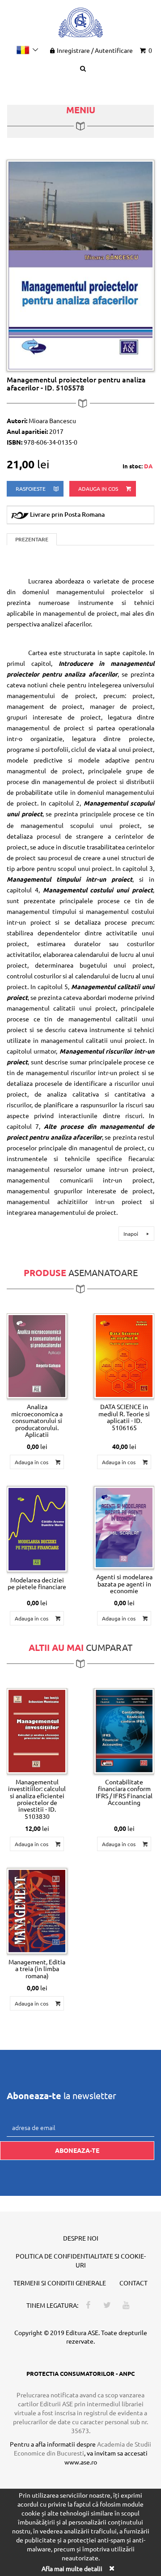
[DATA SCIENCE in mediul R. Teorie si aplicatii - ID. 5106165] (124, 1356)
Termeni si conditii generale (60, 2283)
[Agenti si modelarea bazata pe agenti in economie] (124, 1528)
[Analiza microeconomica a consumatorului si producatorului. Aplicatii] (37, 1356)
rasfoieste (31, 489)
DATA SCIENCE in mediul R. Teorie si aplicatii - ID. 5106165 (124, 1417)
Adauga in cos (99, 489)
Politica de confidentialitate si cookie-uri (81, 2260)
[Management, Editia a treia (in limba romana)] (37, 1911)
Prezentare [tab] (32, 539)
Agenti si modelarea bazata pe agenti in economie (124, 1584)
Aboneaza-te (77, 2150)
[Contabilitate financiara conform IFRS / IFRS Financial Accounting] (124, 1731)
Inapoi (131, 1234)
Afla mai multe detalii (72, 2568)
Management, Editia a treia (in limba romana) (37, 1969)
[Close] (111, 2568)
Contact (133, 2283)
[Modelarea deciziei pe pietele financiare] (37, 1529)
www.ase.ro (81, 2462)
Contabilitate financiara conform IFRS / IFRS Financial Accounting (124, 1792)
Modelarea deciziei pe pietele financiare (37, 1583)
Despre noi (81, 2238)
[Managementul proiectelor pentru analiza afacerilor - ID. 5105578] (80, 265)
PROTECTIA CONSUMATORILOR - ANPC (80, 2373)
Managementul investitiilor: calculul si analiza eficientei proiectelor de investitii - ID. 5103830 (37, 1799)
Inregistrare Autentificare (95, 50)
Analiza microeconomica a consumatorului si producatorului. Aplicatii (37, 1420)
